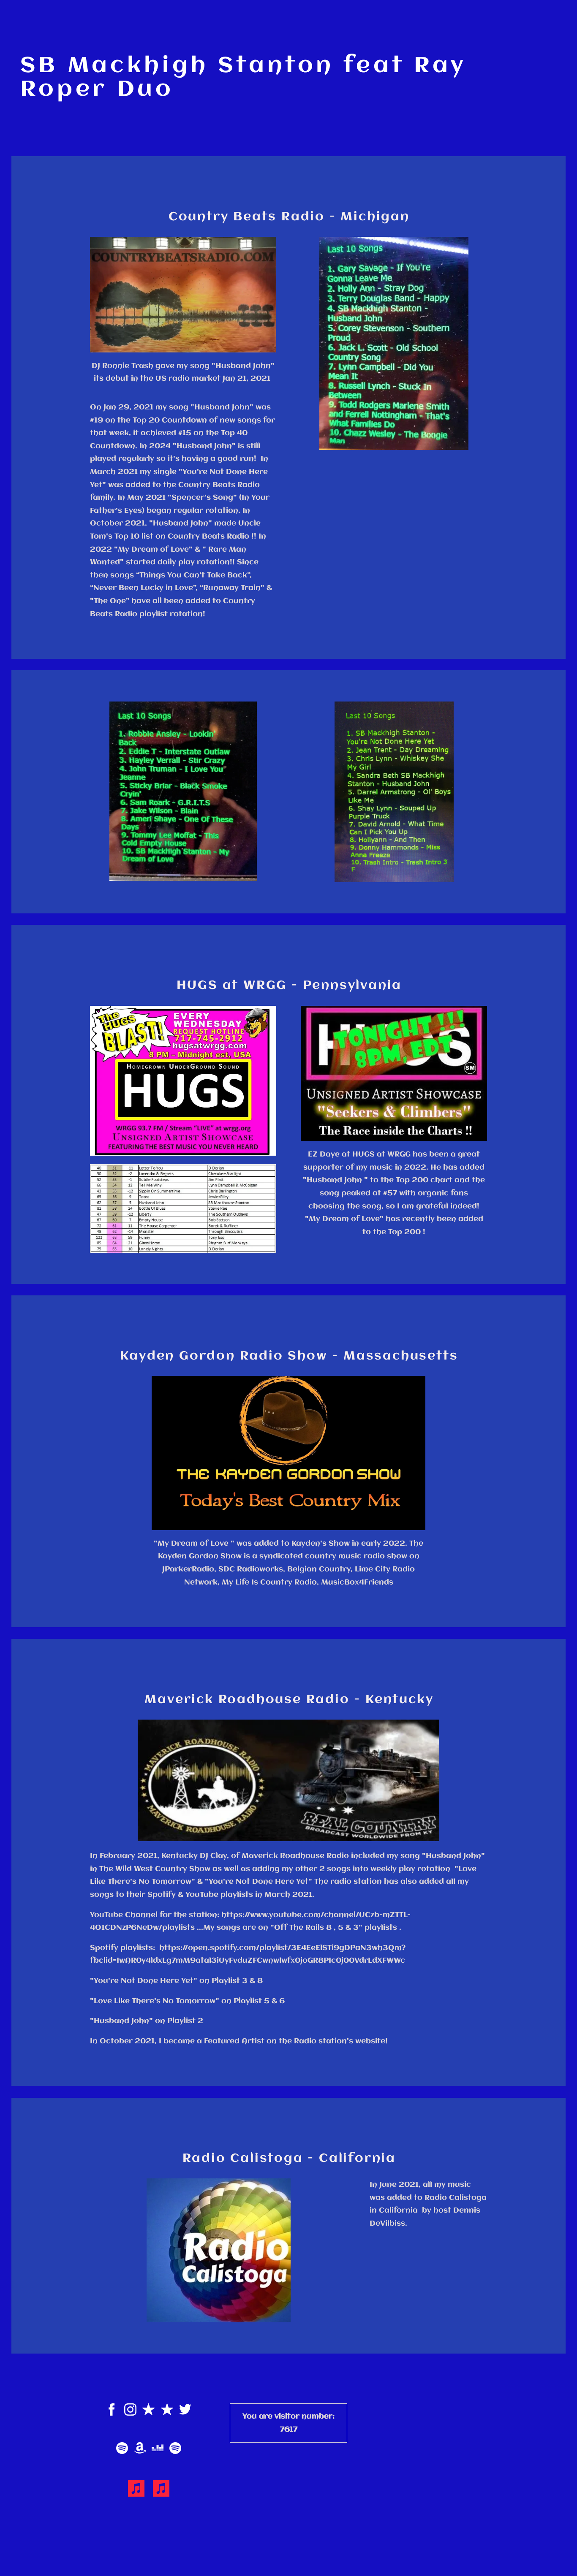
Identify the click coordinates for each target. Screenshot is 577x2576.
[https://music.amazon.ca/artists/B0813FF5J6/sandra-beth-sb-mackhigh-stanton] (140, 2450)
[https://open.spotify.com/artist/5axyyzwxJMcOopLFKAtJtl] (175, 2450)
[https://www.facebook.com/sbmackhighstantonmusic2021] (112, 2411)
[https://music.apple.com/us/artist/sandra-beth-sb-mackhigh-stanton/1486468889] (136, 2490)
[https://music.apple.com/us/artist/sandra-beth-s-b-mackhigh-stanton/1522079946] (161, 2490)
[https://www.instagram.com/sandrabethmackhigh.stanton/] (130, 2411)
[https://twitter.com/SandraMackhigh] (185, 2411)
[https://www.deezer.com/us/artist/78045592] (158, 2450)
